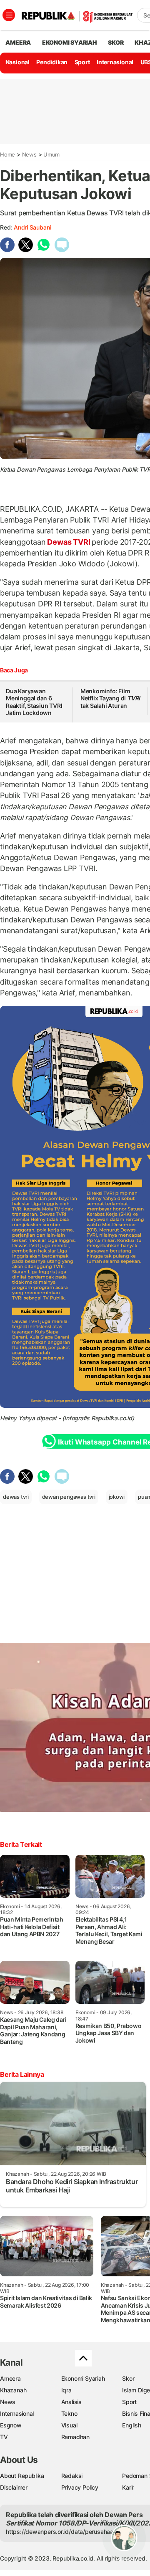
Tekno (69, 2413)
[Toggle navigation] (9, 15)
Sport (82, 62)
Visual (69, 2425)
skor (116, 42)
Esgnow (11, 2425)
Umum (51, 154)
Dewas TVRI (69, 542)
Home (7, 154)
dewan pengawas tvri (69, 1497)
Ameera (10, 2378)
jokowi (117, 1497)
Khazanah (13, 2390)
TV (4, 2437)
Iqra (66, 2390)
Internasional (115, 62)
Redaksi (72, 2476)
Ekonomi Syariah (70, 42)
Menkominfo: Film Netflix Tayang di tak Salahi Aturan (110, 698)
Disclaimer (14, 2487)
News (29, 154)
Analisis (71, 2402)
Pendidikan (52, 62)
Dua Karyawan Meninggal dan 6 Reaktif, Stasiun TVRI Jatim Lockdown (34, 702)
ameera (18, 42)
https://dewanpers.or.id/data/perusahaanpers (67, 2532)
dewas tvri (16, 1497)
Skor (128, 2378)
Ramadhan (75, 2437)
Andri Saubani (32, 227)
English (132, 2425)
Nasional (17, 62)
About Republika (22, 2476)
